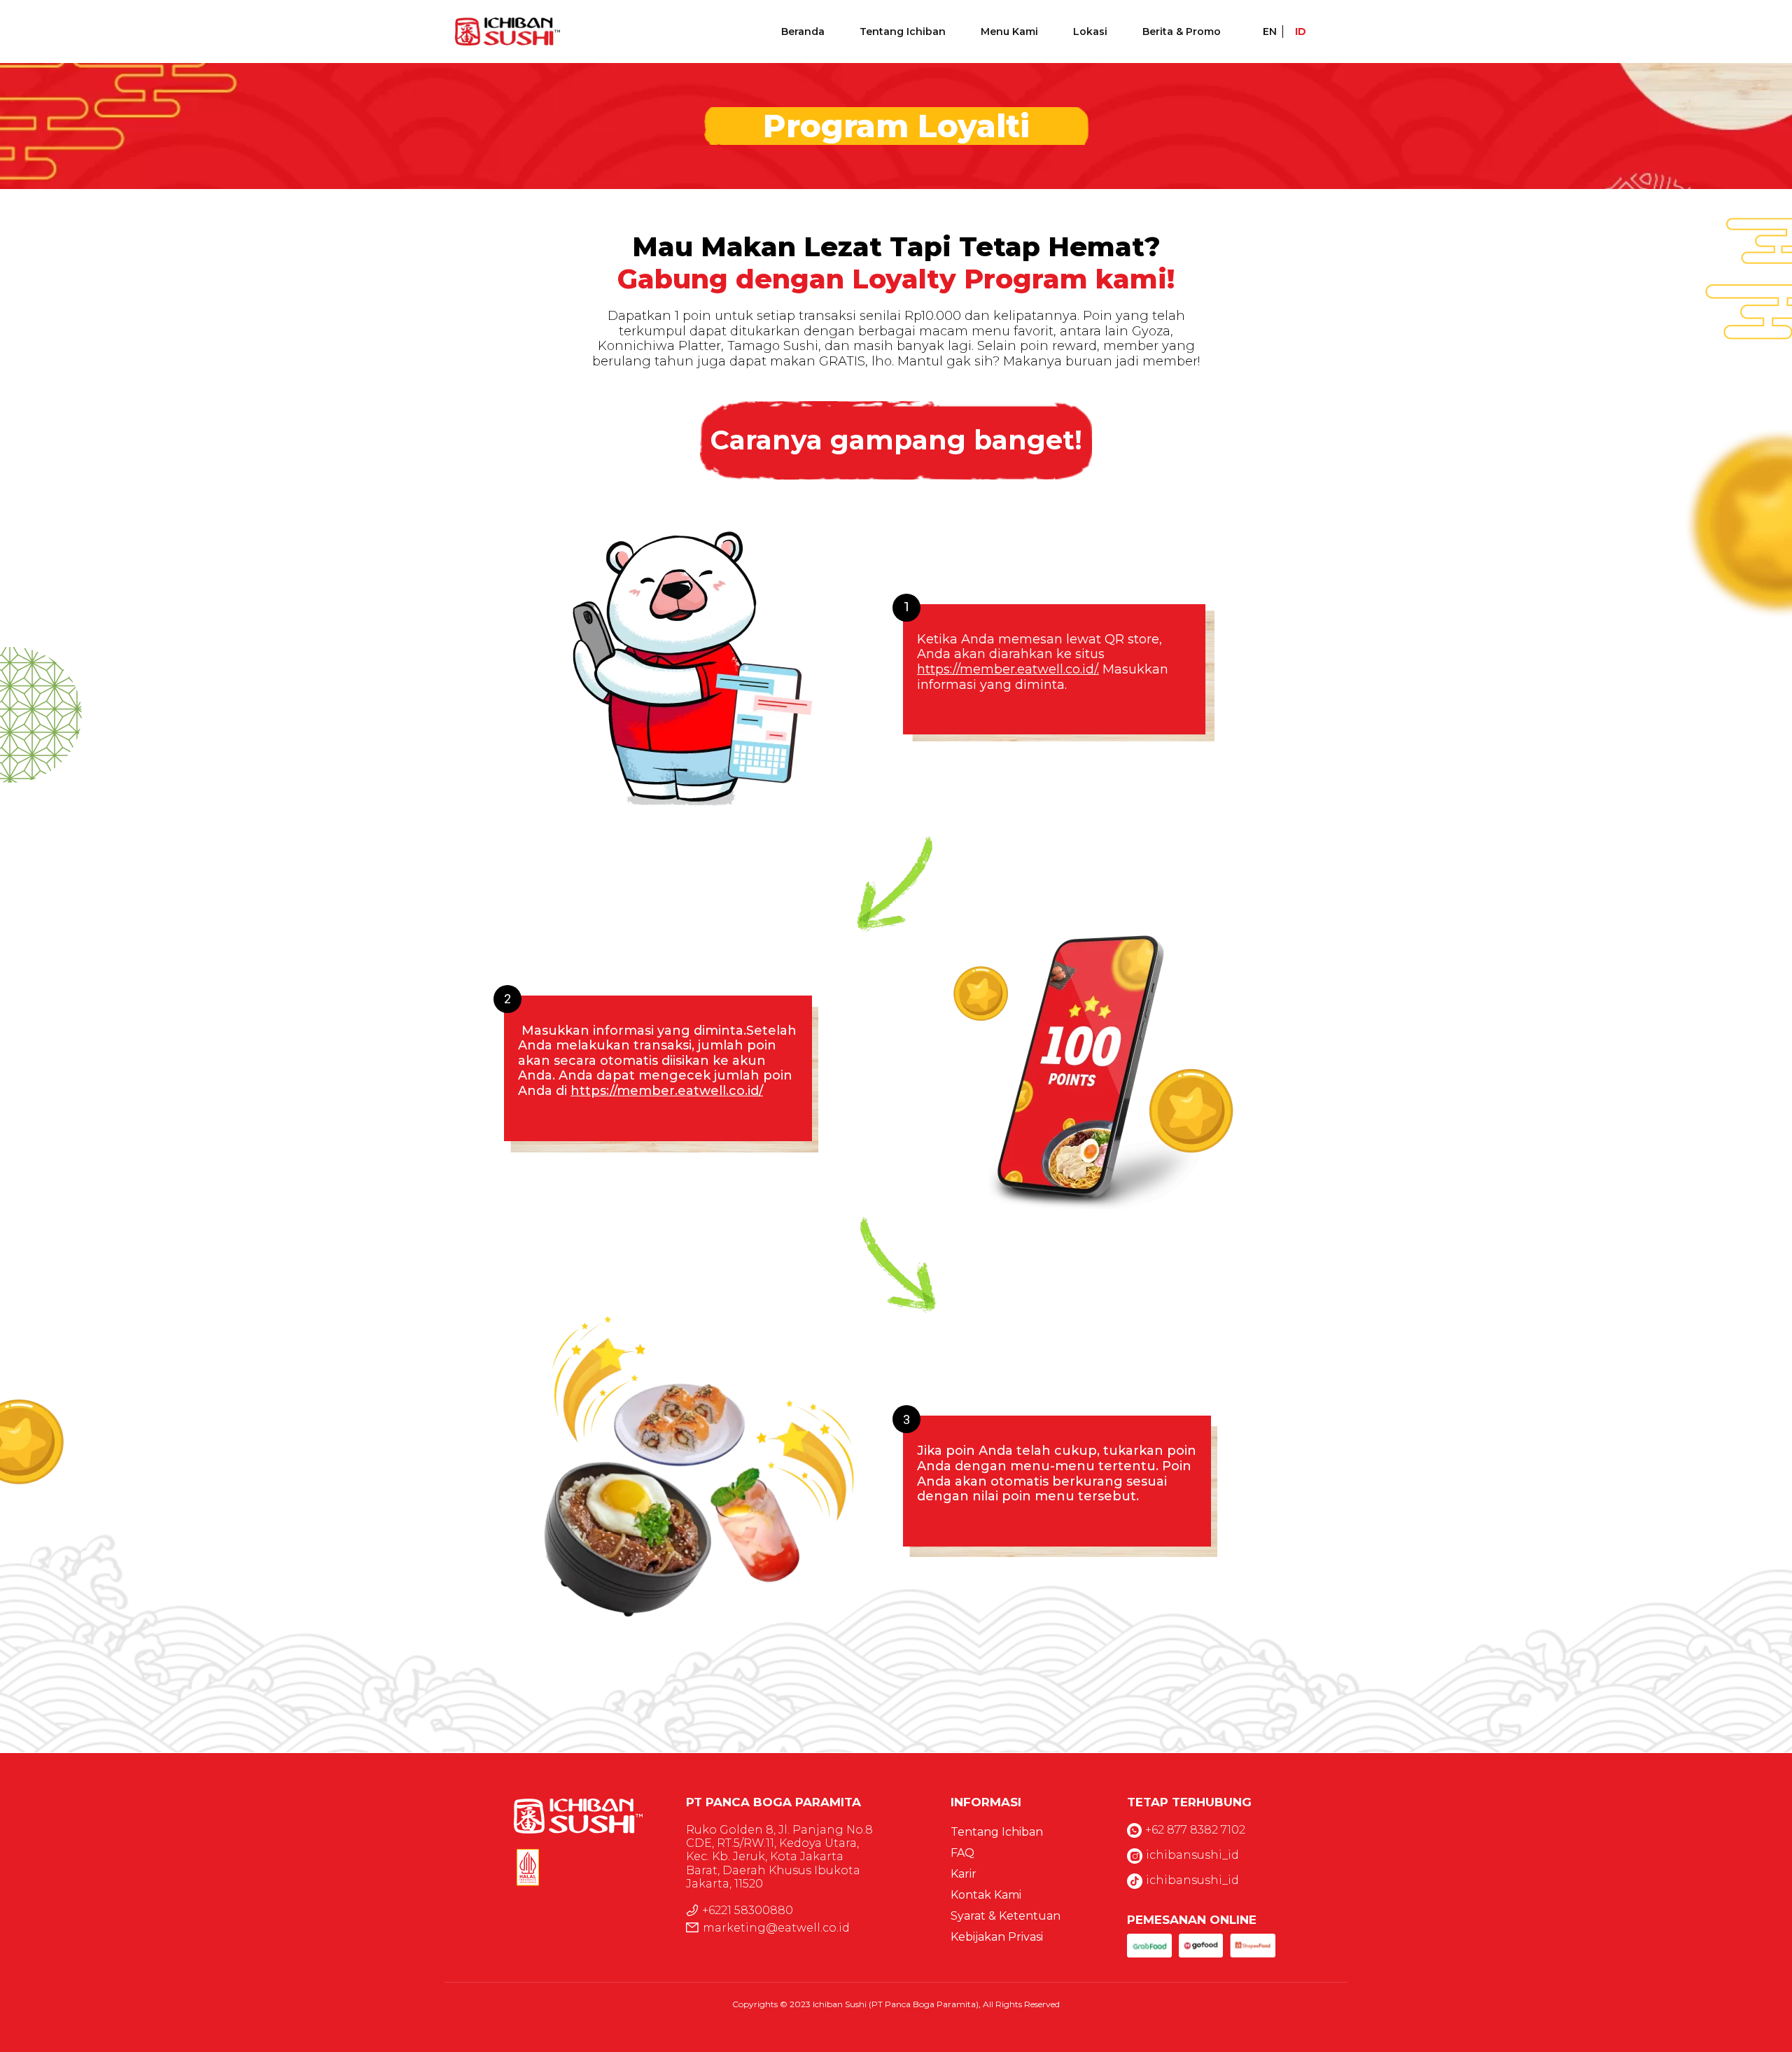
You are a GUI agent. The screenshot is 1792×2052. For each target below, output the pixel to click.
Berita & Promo (1182, 32)
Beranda (803, 32)
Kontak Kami (986, 1895)
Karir (964, 1874)
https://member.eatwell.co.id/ (667, 1091)
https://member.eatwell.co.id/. (1008, 669)
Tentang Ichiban (903, 32)
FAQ (962, 1853)
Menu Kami (1009, 32)
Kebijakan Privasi (997, 1937)
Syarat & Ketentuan (1006, 1916)
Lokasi (1090, 32)
